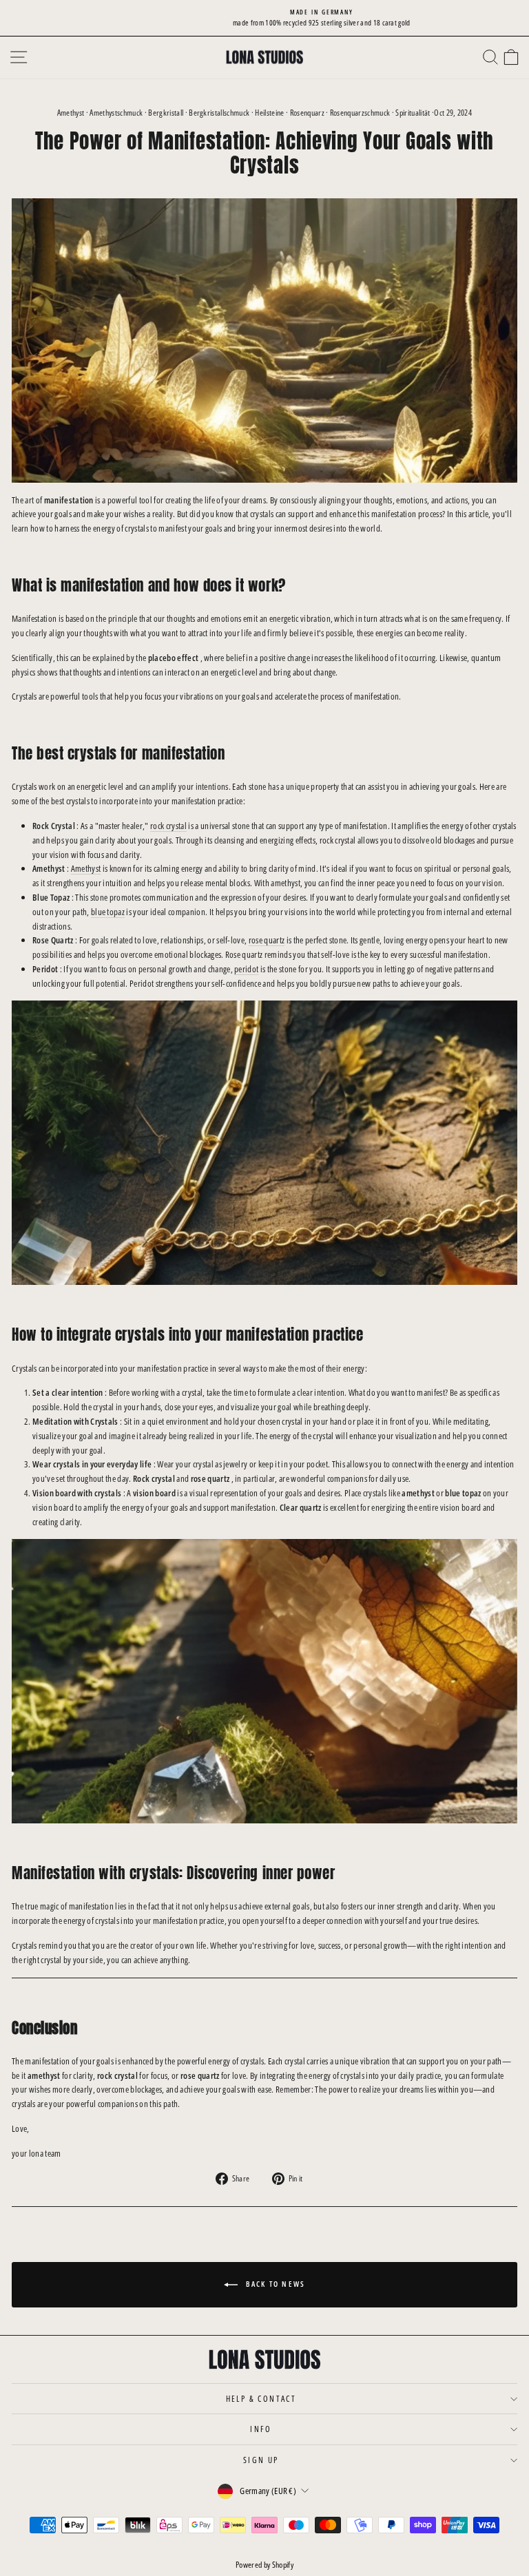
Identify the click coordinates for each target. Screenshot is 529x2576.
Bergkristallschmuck (219, 113)
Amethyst (71, 113)
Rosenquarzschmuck (360, 113)
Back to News (274, 2284)
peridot (246, 969)
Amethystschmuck (116, 113)
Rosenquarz (307, 113)
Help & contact (261, 2399)
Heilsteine (269, 113)
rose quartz (267, 940)
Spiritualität (413, 113)
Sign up (261, 2460)
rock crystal (168, 826)
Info (261, 2429)
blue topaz (108, 912)
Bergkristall (166, 113)
